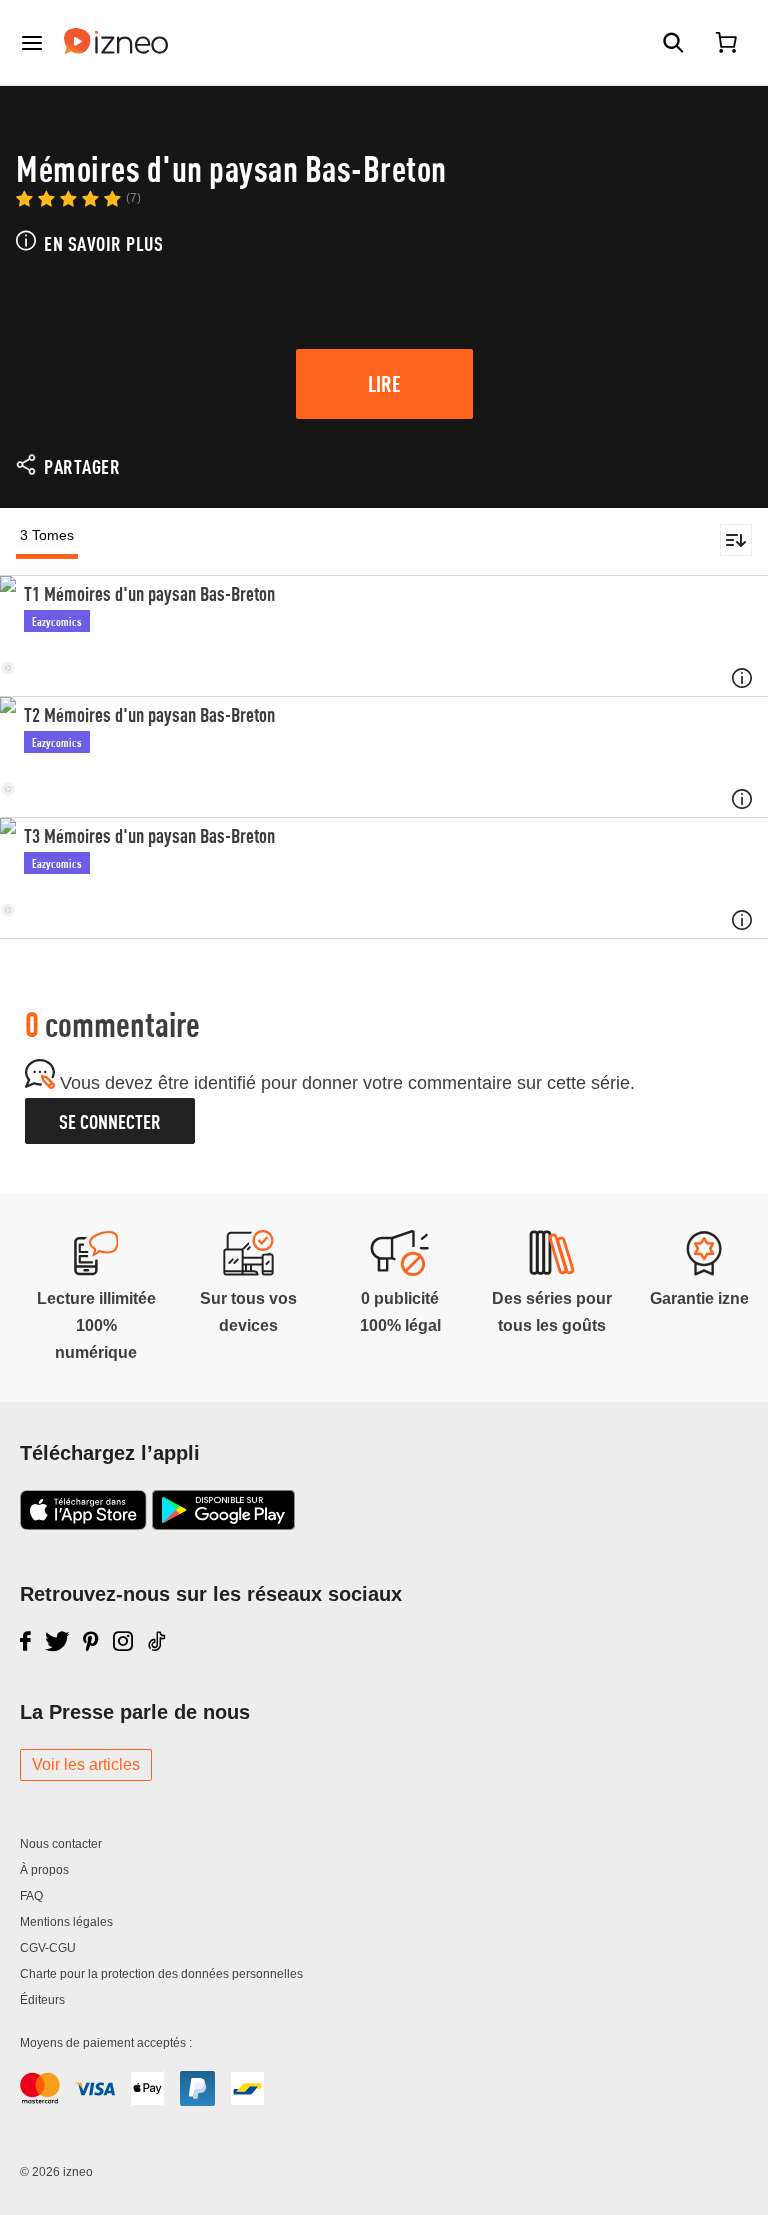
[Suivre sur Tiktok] (158, 1641)
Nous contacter (61, 1844)
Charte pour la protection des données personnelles (161, 1974)
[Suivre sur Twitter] (57, 1641)
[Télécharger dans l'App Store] (83, 1524)
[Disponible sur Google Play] (223, 1524)
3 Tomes (47, 535)
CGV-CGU (48, 1948)
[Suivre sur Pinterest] (91, 1641)
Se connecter (110, 1121)
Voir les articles (86, 1764)
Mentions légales (66, 1922)
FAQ (31, 1896)
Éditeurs (42, 2000)
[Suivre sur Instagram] (123, 1641)
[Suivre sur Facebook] (25, 1641)
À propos (44, 1870)
